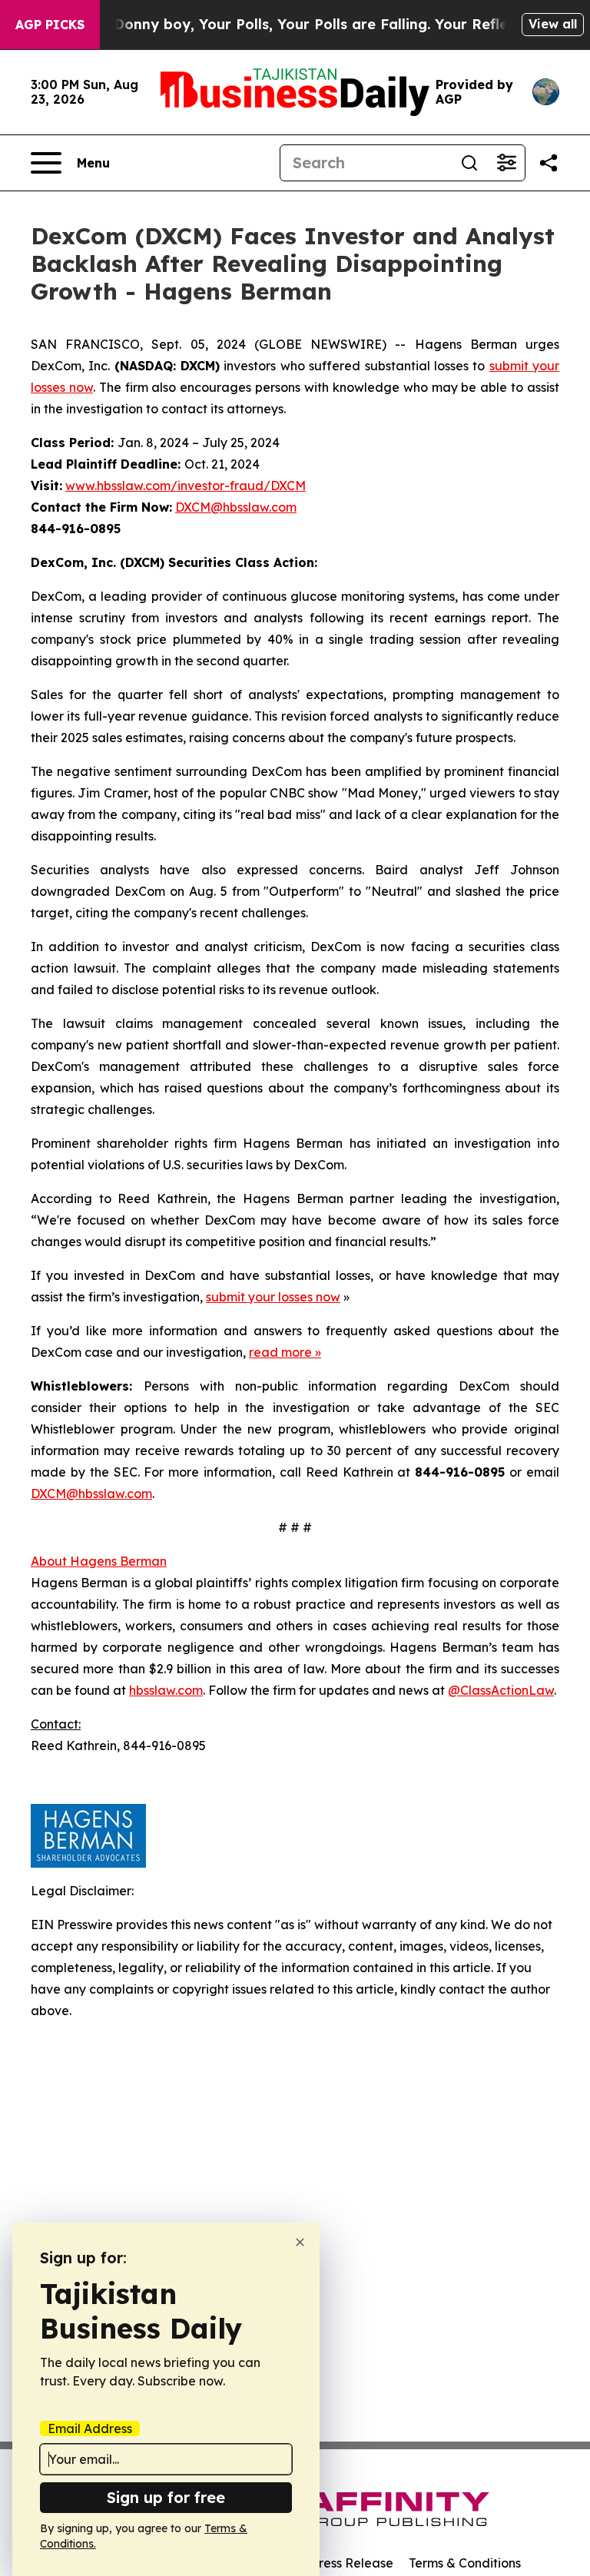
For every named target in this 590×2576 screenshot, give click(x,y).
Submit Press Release (330, 2563)
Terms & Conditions (465, 2563)
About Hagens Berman (99, 1561)
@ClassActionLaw (501, 1690)
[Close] (300, 2242)
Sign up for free (166, 2497)
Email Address (90, 2428)
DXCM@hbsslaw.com (236, 507)
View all (553, 24)
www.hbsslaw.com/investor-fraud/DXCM (186, 486)
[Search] (469, 163)
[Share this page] (549, 163)
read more (280, 1352)
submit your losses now (273, 1297)
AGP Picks (50, 25)
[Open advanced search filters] (506, 163)
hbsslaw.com (166, 1690)
